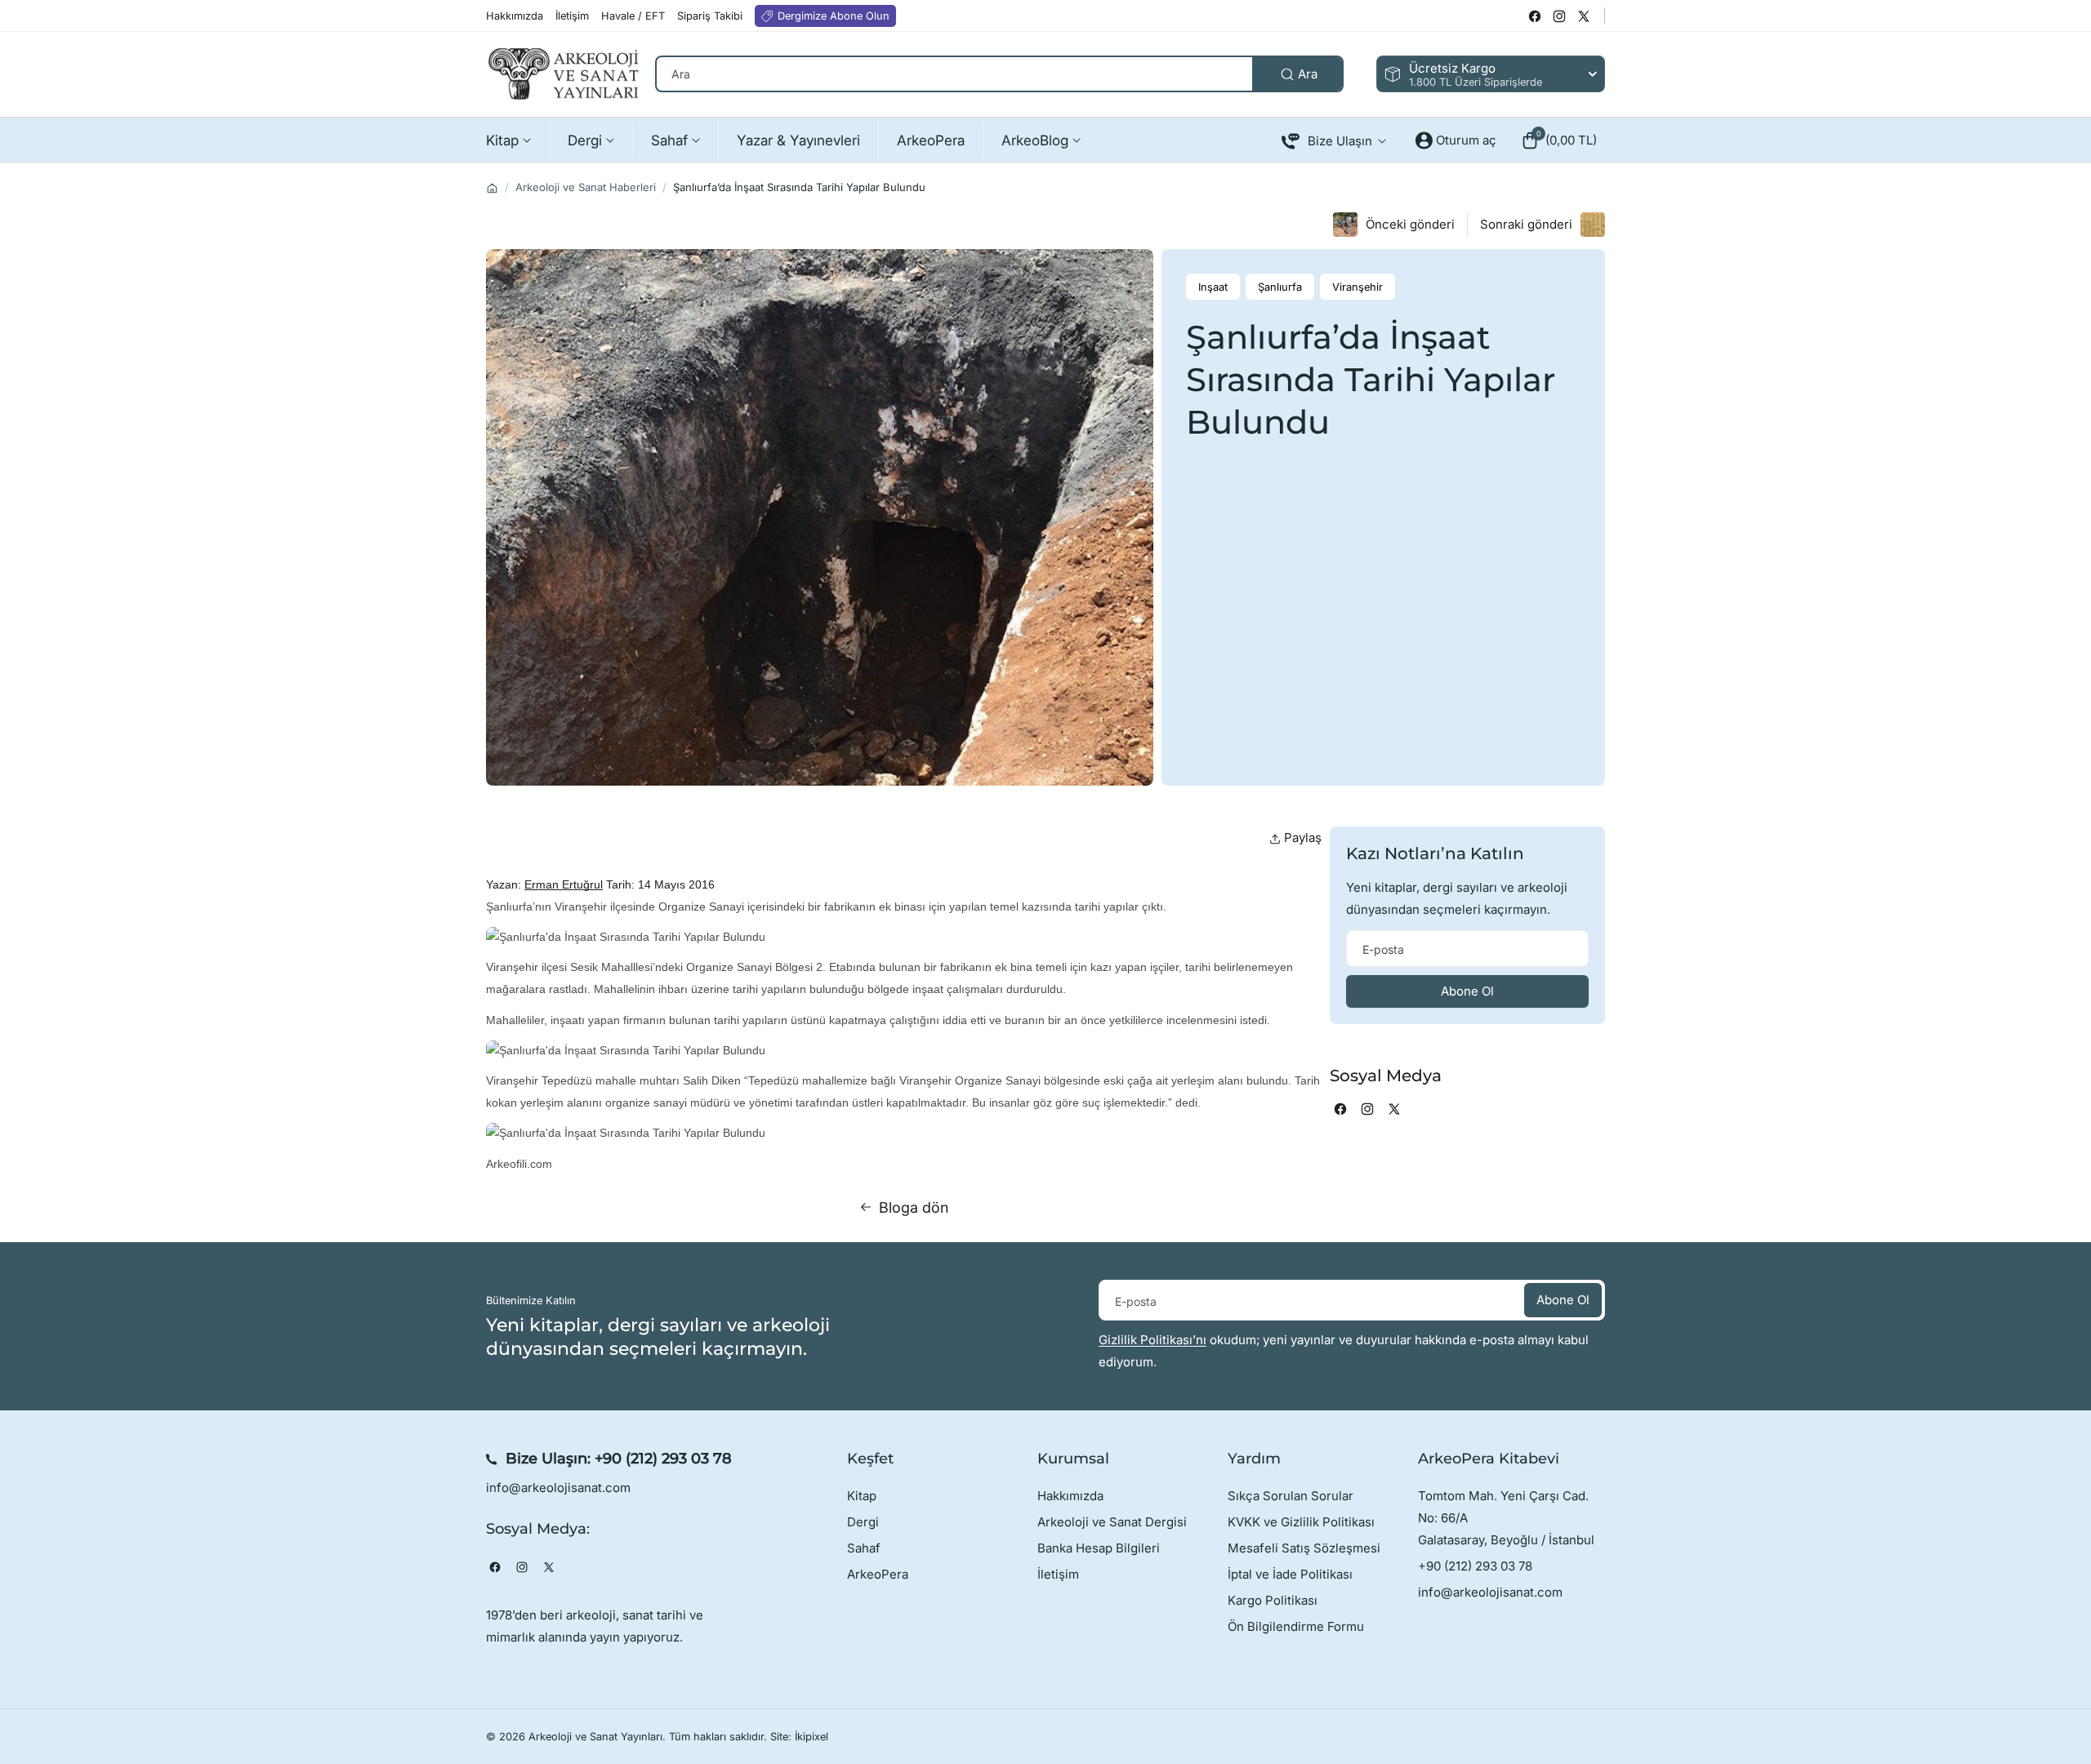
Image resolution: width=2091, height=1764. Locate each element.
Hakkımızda (1070, 1496)
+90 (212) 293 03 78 (663, 1459)
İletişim (1058, 1574)
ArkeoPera (878, 1574)
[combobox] (999, 74)
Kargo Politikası (1273, 1600)
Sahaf (864, 1548)
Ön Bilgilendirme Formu (1296, 1626)
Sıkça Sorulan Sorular (1291, 1496)
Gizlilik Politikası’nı (1153, 1340)
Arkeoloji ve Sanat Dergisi (1112, 1522)
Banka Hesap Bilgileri (1099, 1548)
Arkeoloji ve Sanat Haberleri (586, 187)
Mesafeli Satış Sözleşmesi (1304, 1548)
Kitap (862, 1496)
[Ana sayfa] (492, 188)
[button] (1559, 140)
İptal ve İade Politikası (1290, 1574)
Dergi (863, 1522)
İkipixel (811, 1737)
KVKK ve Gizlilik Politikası (1301, 1522)
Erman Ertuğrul (564, 884)
